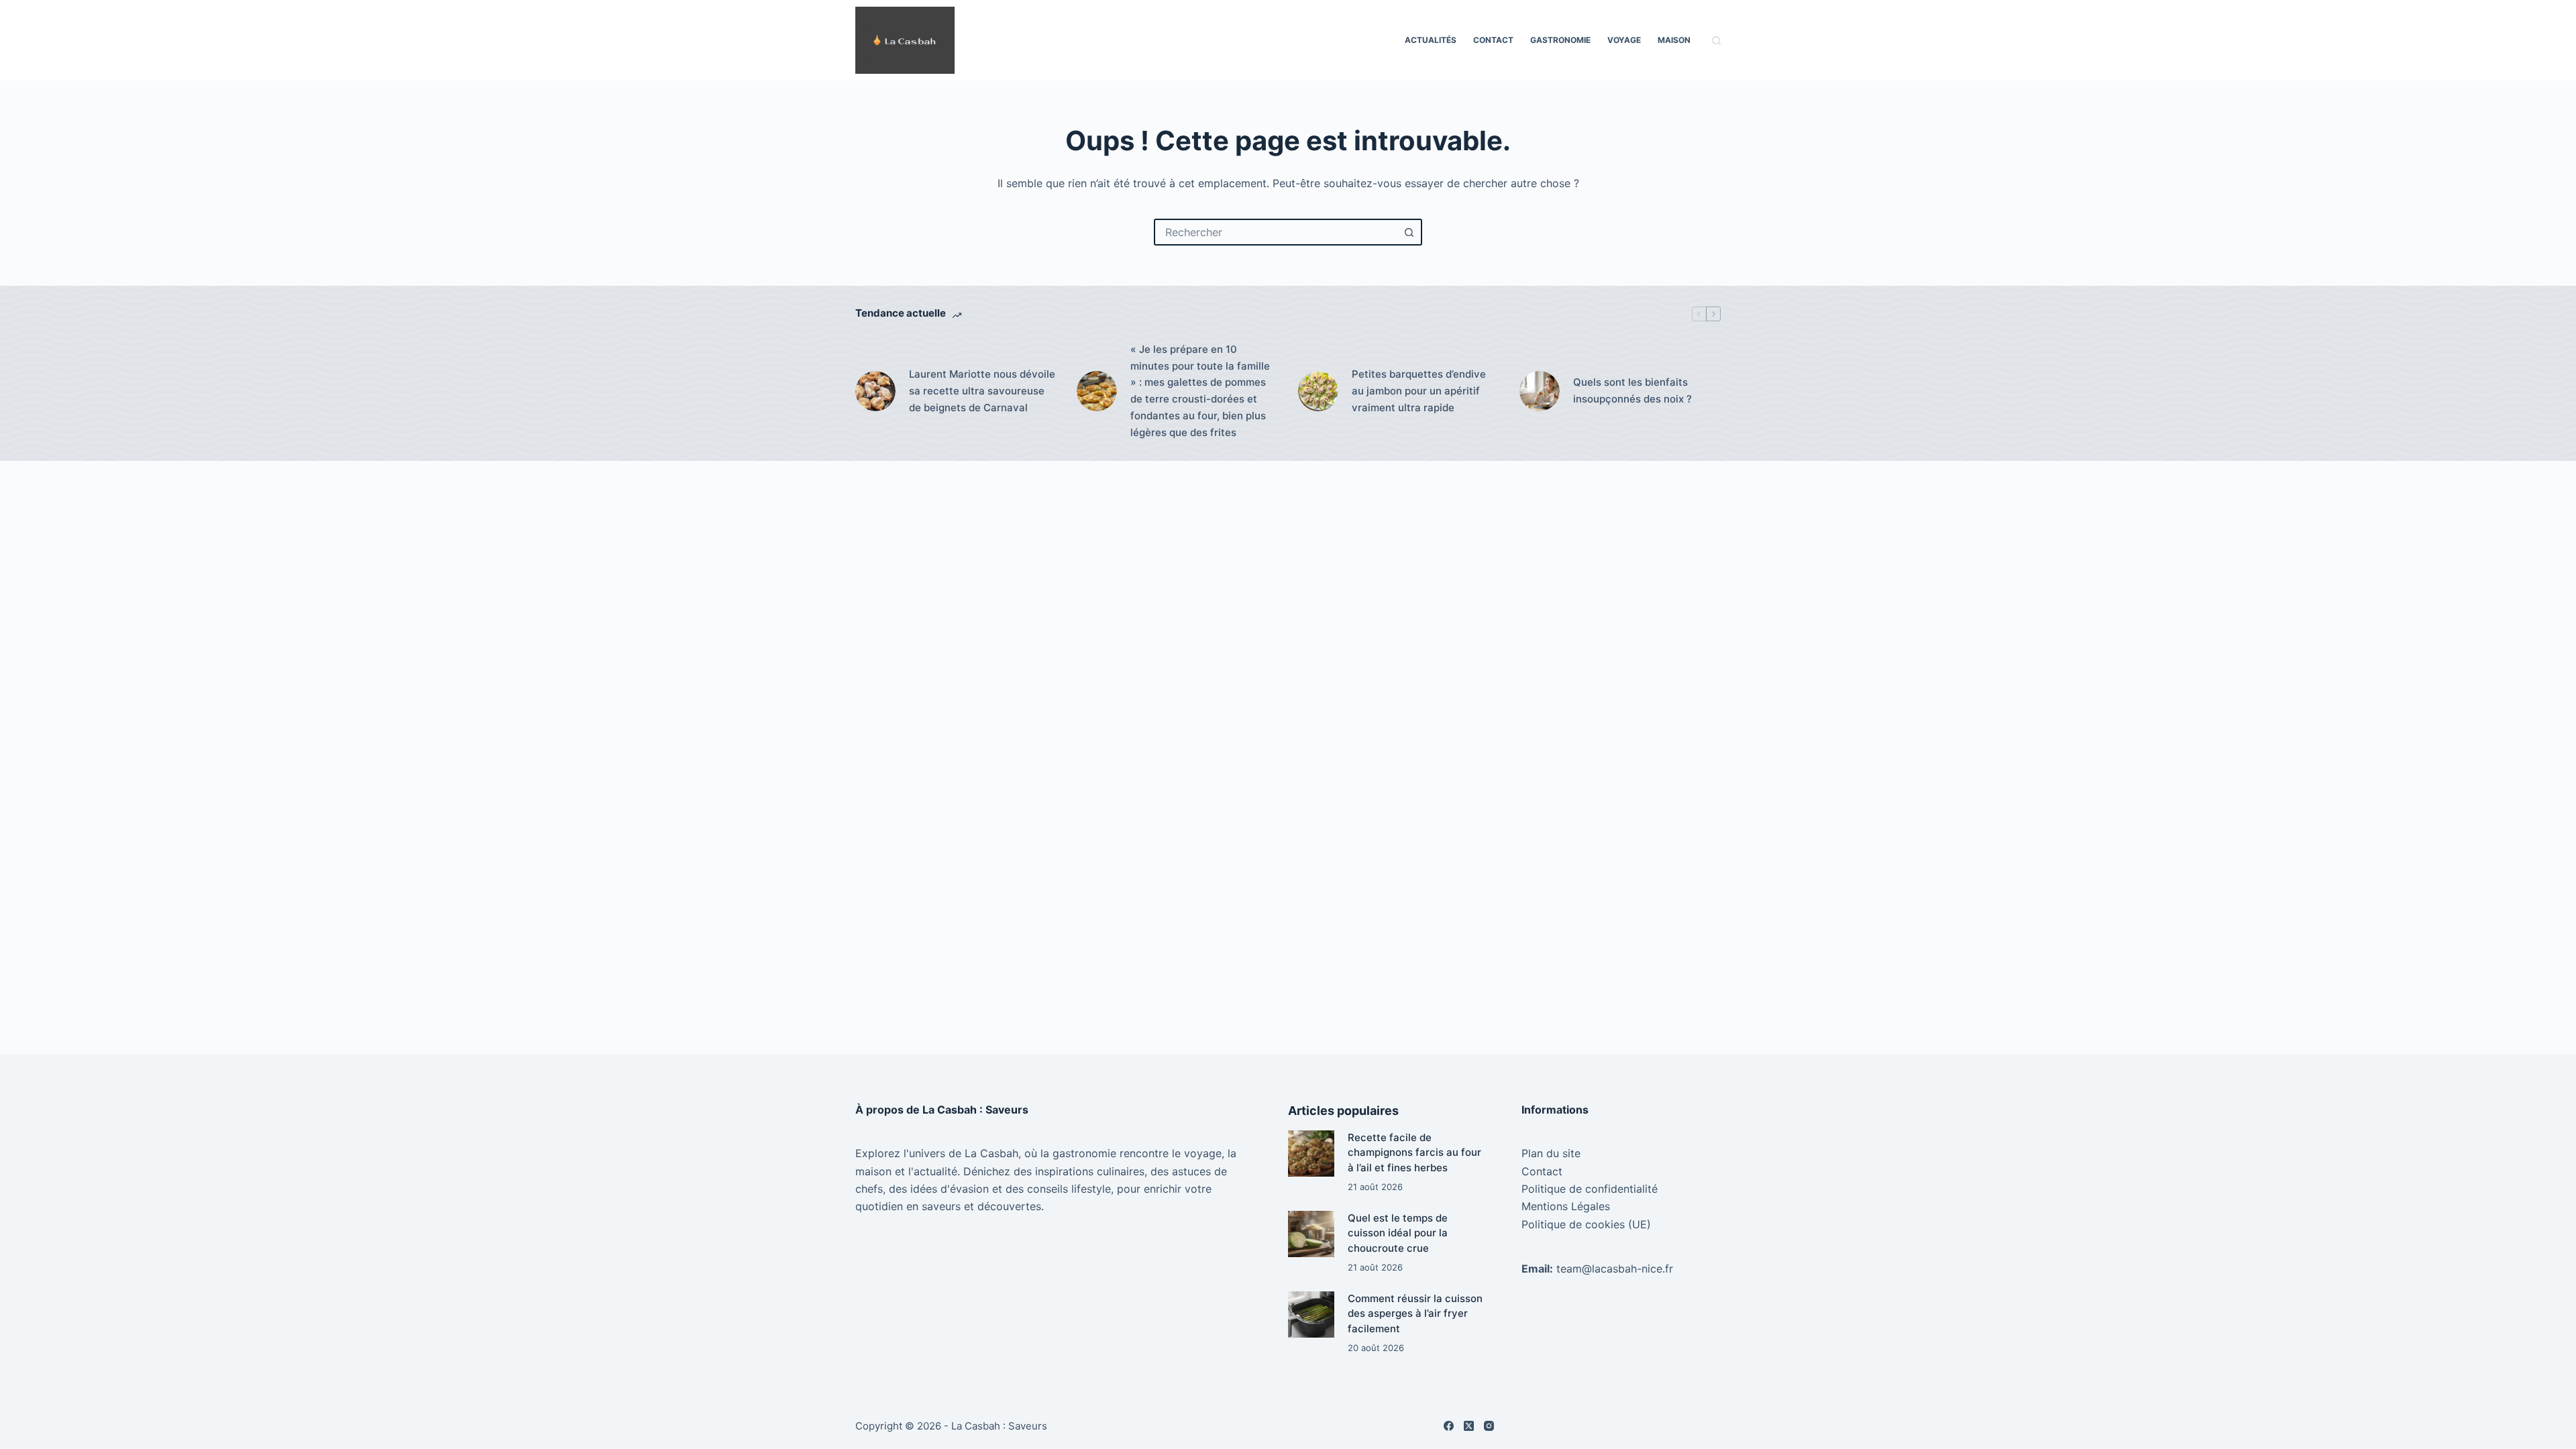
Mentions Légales (1566, 1206)
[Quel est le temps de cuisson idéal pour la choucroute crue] (1311, 1234)
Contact (1493, 40)
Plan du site (1551, 1153)
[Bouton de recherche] (1409, 232)
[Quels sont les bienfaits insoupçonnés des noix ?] (1540, 391)
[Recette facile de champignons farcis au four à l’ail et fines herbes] (1311, 1153)
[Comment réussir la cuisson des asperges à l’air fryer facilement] (1311, 1314)
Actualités (1431, 40)
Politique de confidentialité (1590, 1189)
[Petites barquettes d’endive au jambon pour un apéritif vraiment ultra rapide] (1318, 391)
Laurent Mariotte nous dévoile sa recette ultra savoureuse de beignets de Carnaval (982, 391)
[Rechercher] (1716, 41)
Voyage (1624, 40)
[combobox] (1276, 232)
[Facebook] (1449, 1426)
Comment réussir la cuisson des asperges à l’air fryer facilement (1415, 1313)
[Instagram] (1489, 1426)
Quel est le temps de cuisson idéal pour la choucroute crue (1398, 1233)
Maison (1674, 40)
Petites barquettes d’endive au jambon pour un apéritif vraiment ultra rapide (1419, 391)
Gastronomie (1560, 40)
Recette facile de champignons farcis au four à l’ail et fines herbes (1414, 1152)
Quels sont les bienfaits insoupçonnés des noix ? (1632, 390)
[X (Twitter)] (1469, 1426)
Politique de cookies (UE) (1586, 1224)
